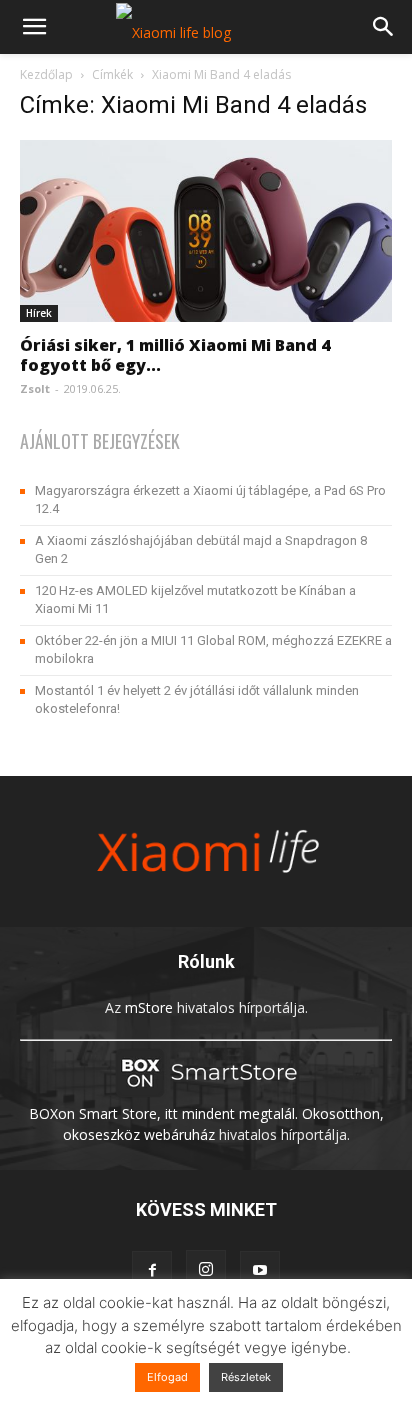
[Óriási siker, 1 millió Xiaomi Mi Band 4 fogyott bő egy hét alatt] (206, 231)
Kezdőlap (46, 74)
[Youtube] (260, 1271)
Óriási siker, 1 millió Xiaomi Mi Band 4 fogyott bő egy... (175, 355)
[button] (34, 27)
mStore (149, 1007)
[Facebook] (152, 1271)
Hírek (39, 313)
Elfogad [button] (167, 1377)
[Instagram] (206, 1270)
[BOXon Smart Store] (206, 1092)
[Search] (384, 27)
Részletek (246, 1377)
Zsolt (35, 388)
